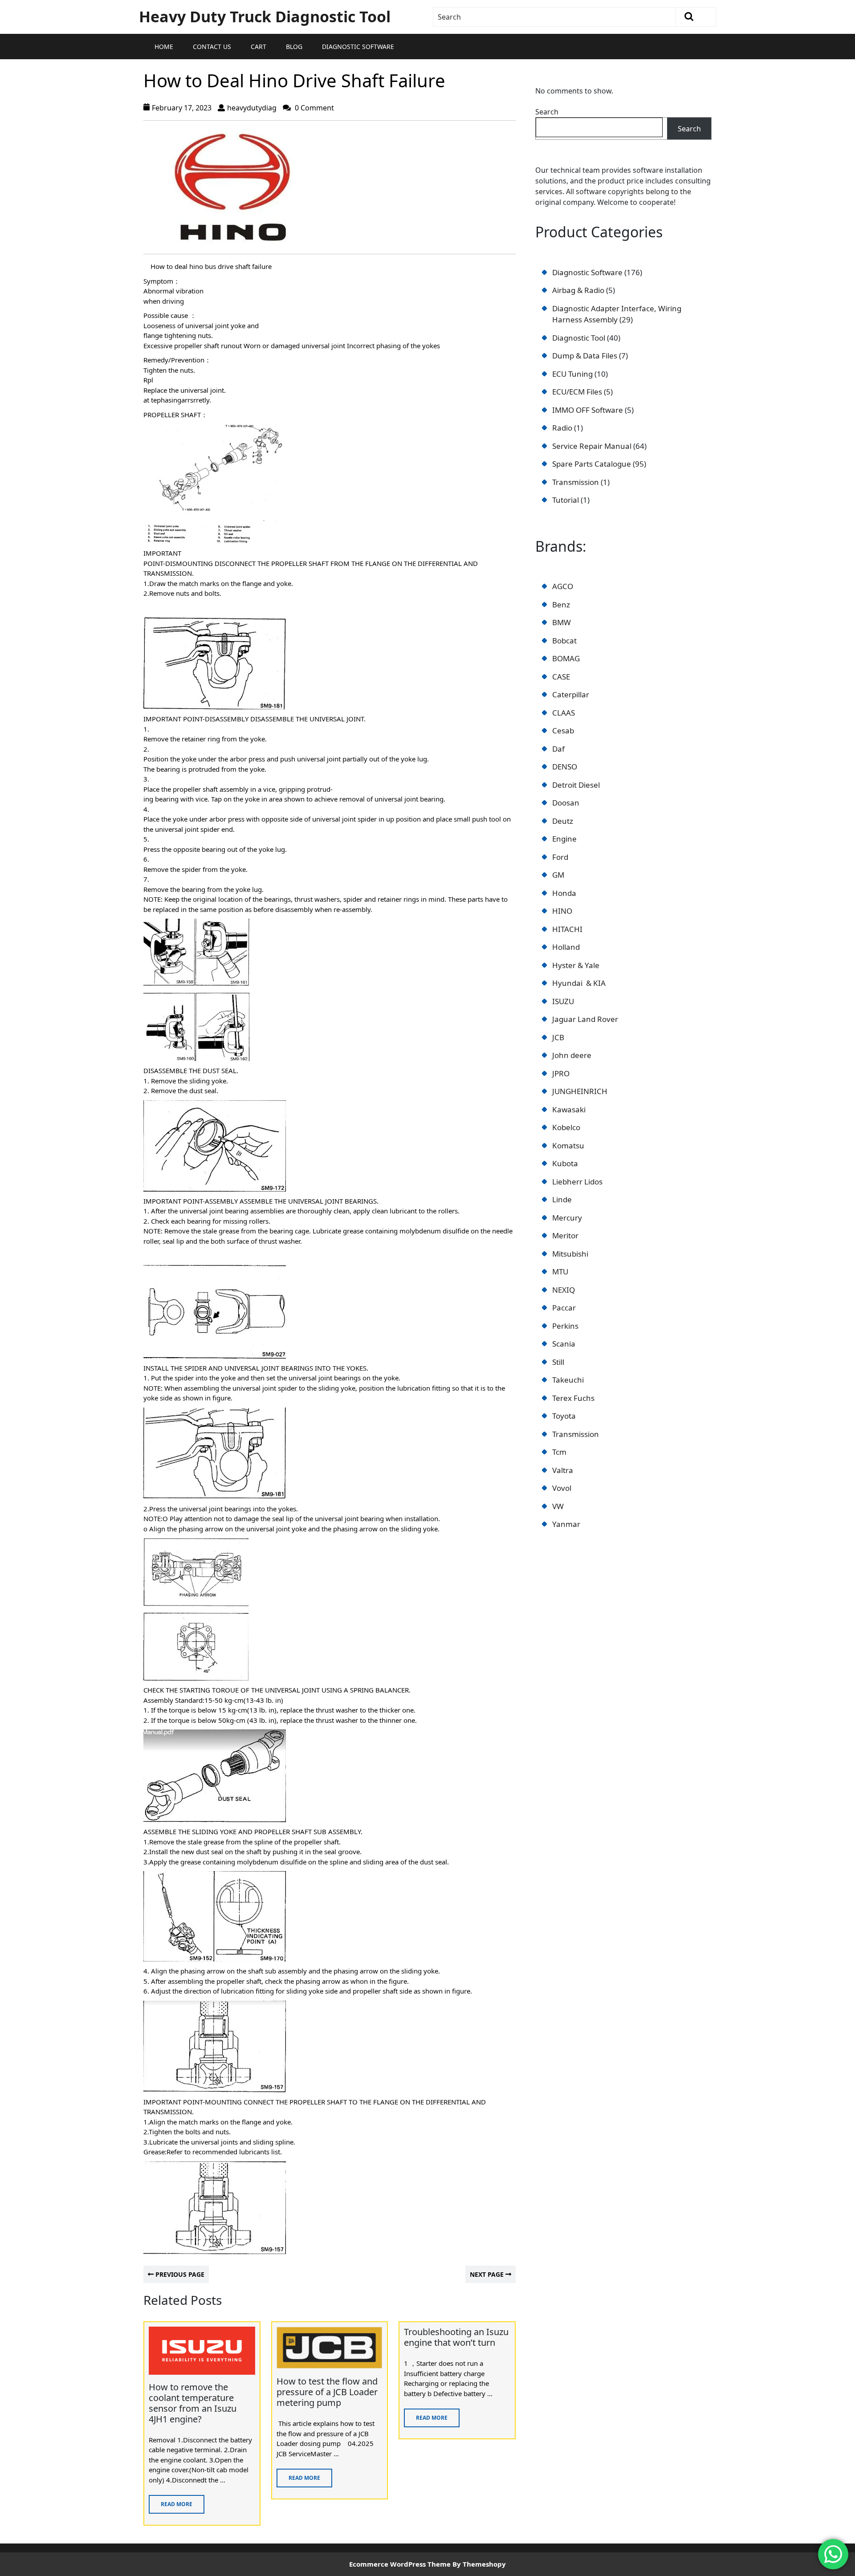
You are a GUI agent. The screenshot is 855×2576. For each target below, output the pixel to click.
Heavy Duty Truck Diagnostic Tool (265, 16)
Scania (564, 1344)
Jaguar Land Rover (585, 1019)
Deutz (563, 821)
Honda (564, 893)
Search (547, 112)
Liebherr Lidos (577, 1182)
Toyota (564, 1416)
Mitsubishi (570, 1254)
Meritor (565, 1235)
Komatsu (568, 1146)
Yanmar (566, 1524)
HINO (562, 911)
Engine (564, 839)
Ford (560, 857)
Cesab (563, 730)
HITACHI (567, 929)
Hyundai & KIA (579, 983)
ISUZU (563, 1001)
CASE (561, 677)
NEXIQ (564, 1290)
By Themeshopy (479, 2564)
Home (164, 47)
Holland (566, 947)
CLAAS (564, 713)
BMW (562, 622)
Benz (561, 604)
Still (558, 1362)
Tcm (559, 1452)
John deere (572, 1055)
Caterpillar (571, 694)
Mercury (567, 1218)
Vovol (562, 1488)
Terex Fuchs (573, 1398)
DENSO (565, 767)
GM (558, 875)
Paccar (564, 1308)
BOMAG (566, 658)
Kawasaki (569, 1109)
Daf (558, 749)
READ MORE (171, 2501)
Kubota (565, 1163)
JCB (558, 1037)
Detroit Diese (575, 785)
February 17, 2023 (182, 108)
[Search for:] (555, 17)
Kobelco (566, 1127)
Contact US (212, 47)
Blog (294, 47)
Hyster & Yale (576, 965)
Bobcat (564, 641)
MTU (560, 1272)
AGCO (563, 586)
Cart (259, 47)
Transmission (576, 1434)
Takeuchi (568, 1380)
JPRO (561, 1073)
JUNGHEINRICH (580, 1091)
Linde (562, 1199)
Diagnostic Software (358, 47)
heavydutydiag (252, 108)
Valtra (563, 1470)
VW (558, 1506)
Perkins (565, 1326)
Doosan (566, 803)
